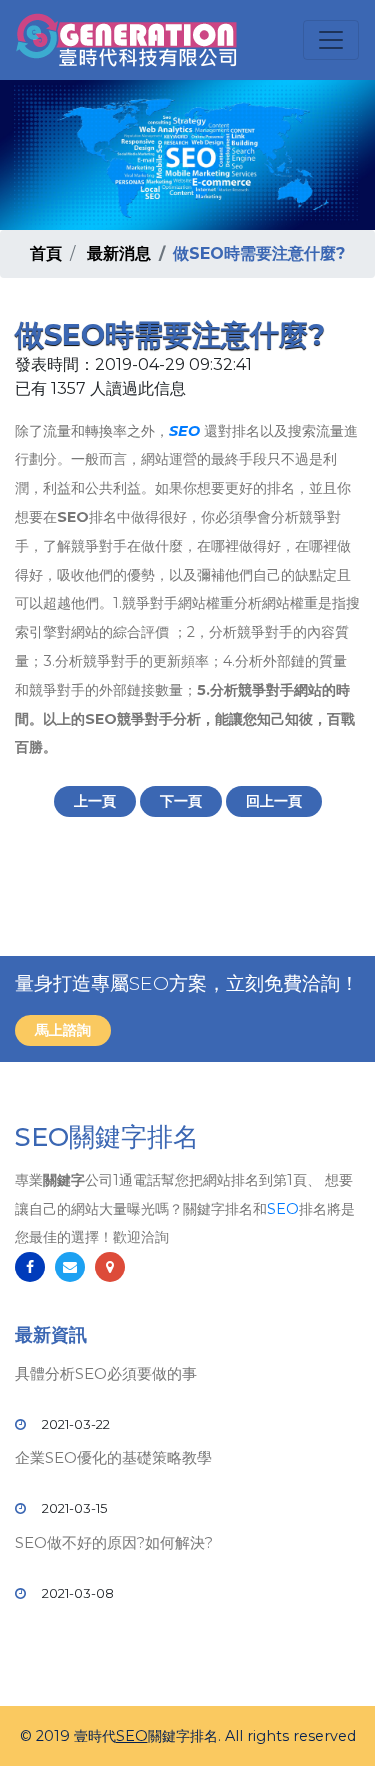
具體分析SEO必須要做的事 (106, 1373)
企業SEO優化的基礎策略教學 (113, 1457)
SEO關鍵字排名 (107, 1137)
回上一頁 (274, 801)
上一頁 (95, 801)
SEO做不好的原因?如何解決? (114, 1542)
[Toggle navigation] (331, 40)
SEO (184, 431)
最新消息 (119, 253)
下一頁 (181, 801)
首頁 (46, 253)
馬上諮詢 (63, 1030)
